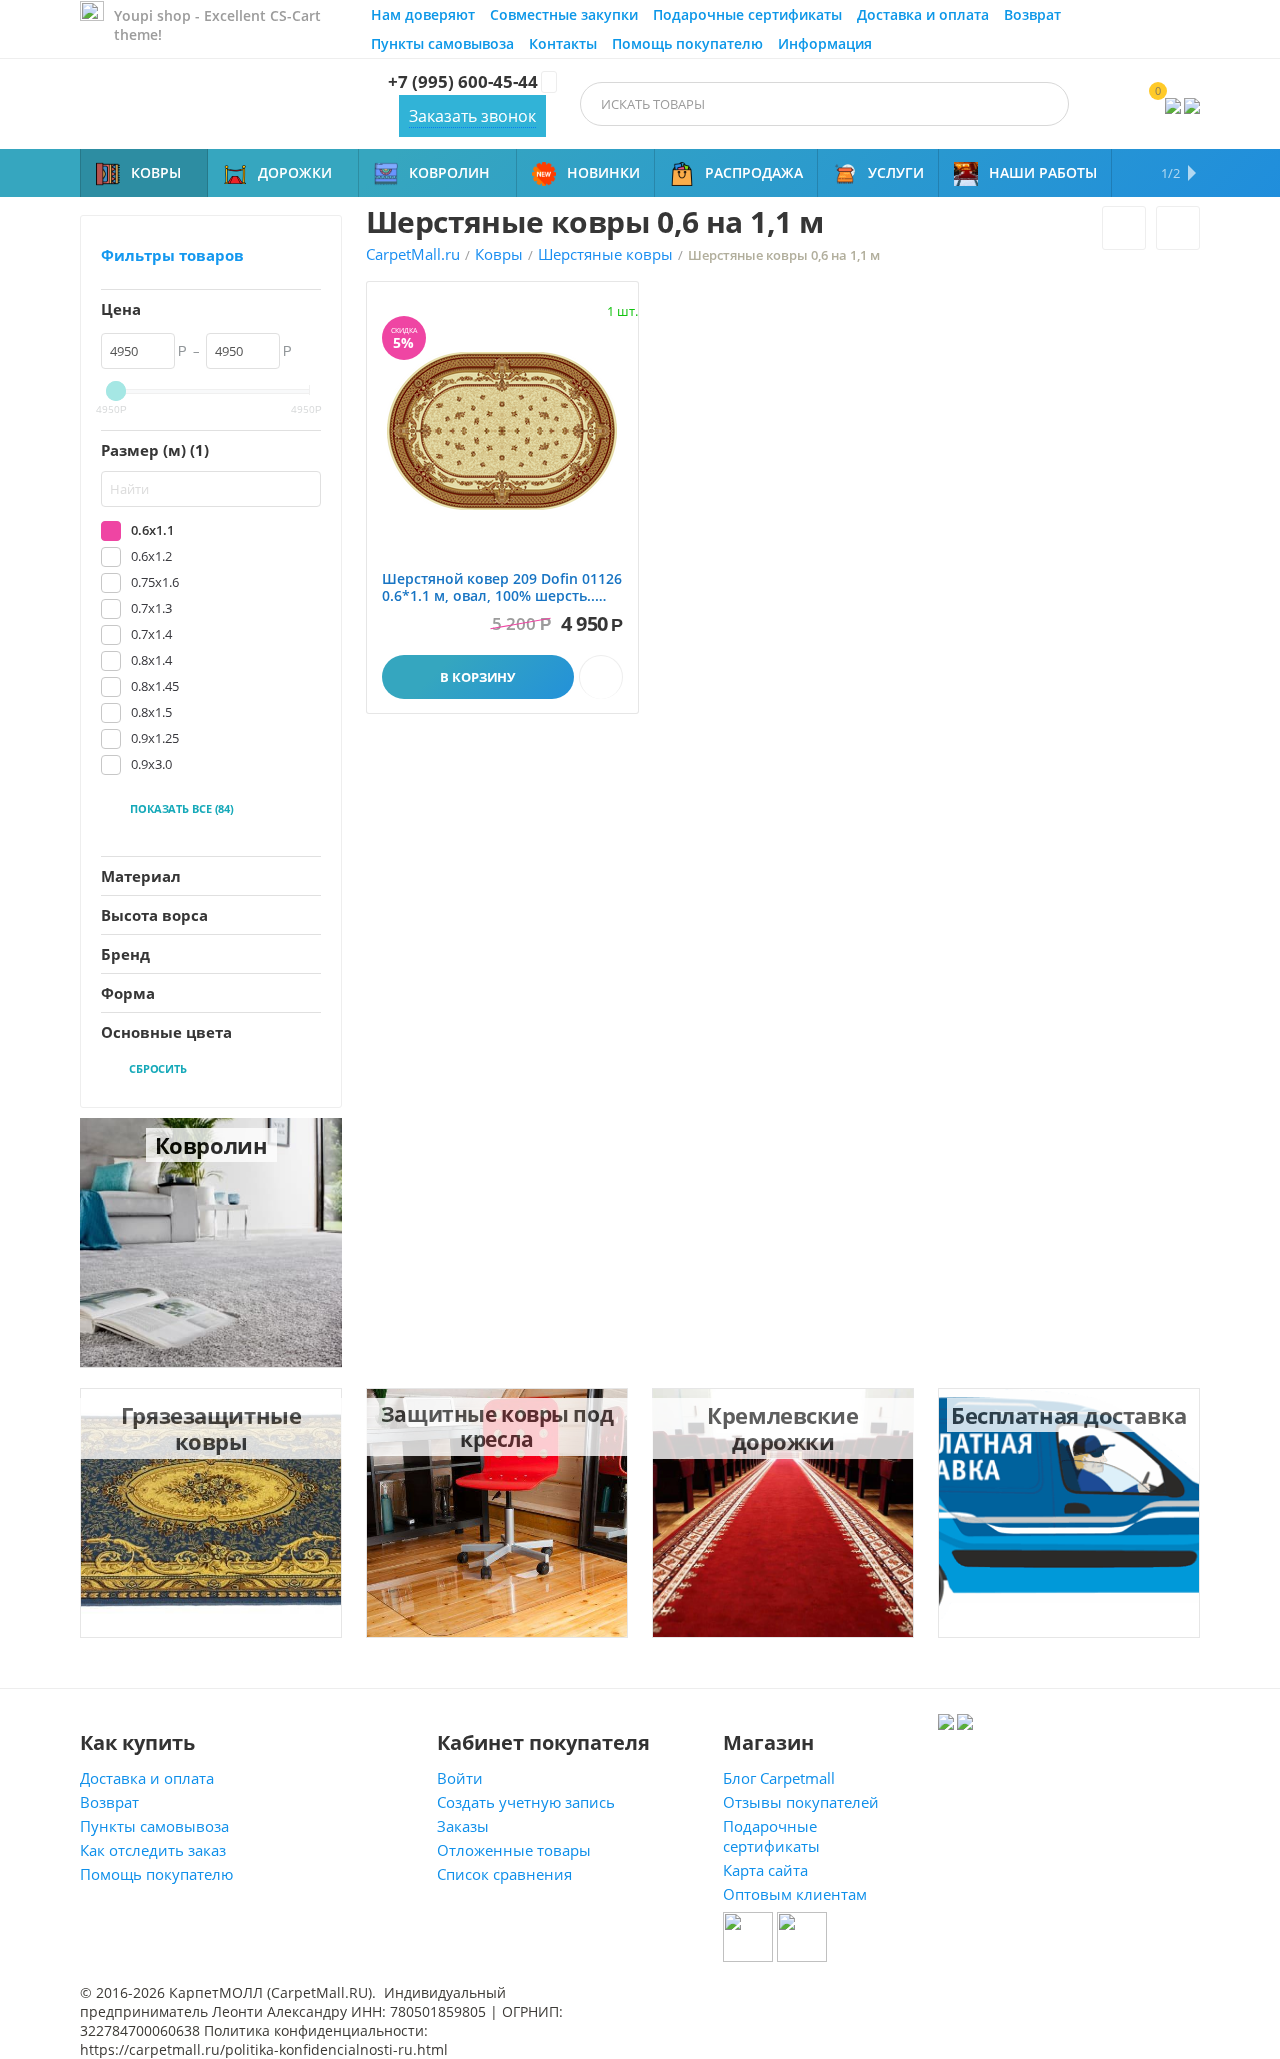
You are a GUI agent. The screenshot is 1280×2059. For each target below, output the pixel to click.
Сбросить (158, 1068)
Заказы (463, 1826)
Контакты (563, 43)
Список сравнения (504, 1874)
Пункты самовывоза (442, 43)
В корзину (477, 677)
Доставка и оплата (923, 14)
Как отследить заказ (153, 1850)
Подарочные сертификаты (747, 14)
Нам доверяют (423, 14)
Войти (460, 1778)
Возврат (1032, 14)
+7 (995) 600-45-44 (463, 82)
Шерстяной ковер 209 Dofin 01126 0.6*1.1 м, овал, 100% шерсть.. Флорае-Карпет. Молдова (502, 588)
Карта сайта (765, 1870)
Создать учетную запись (526, 1802)
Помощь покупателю (687, 43)
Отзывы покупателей (801, 1802)
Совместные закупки (564, 14)
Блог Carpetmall (779, 1778)
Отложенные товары (514, 1850)
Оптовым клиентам (795, 1894)
